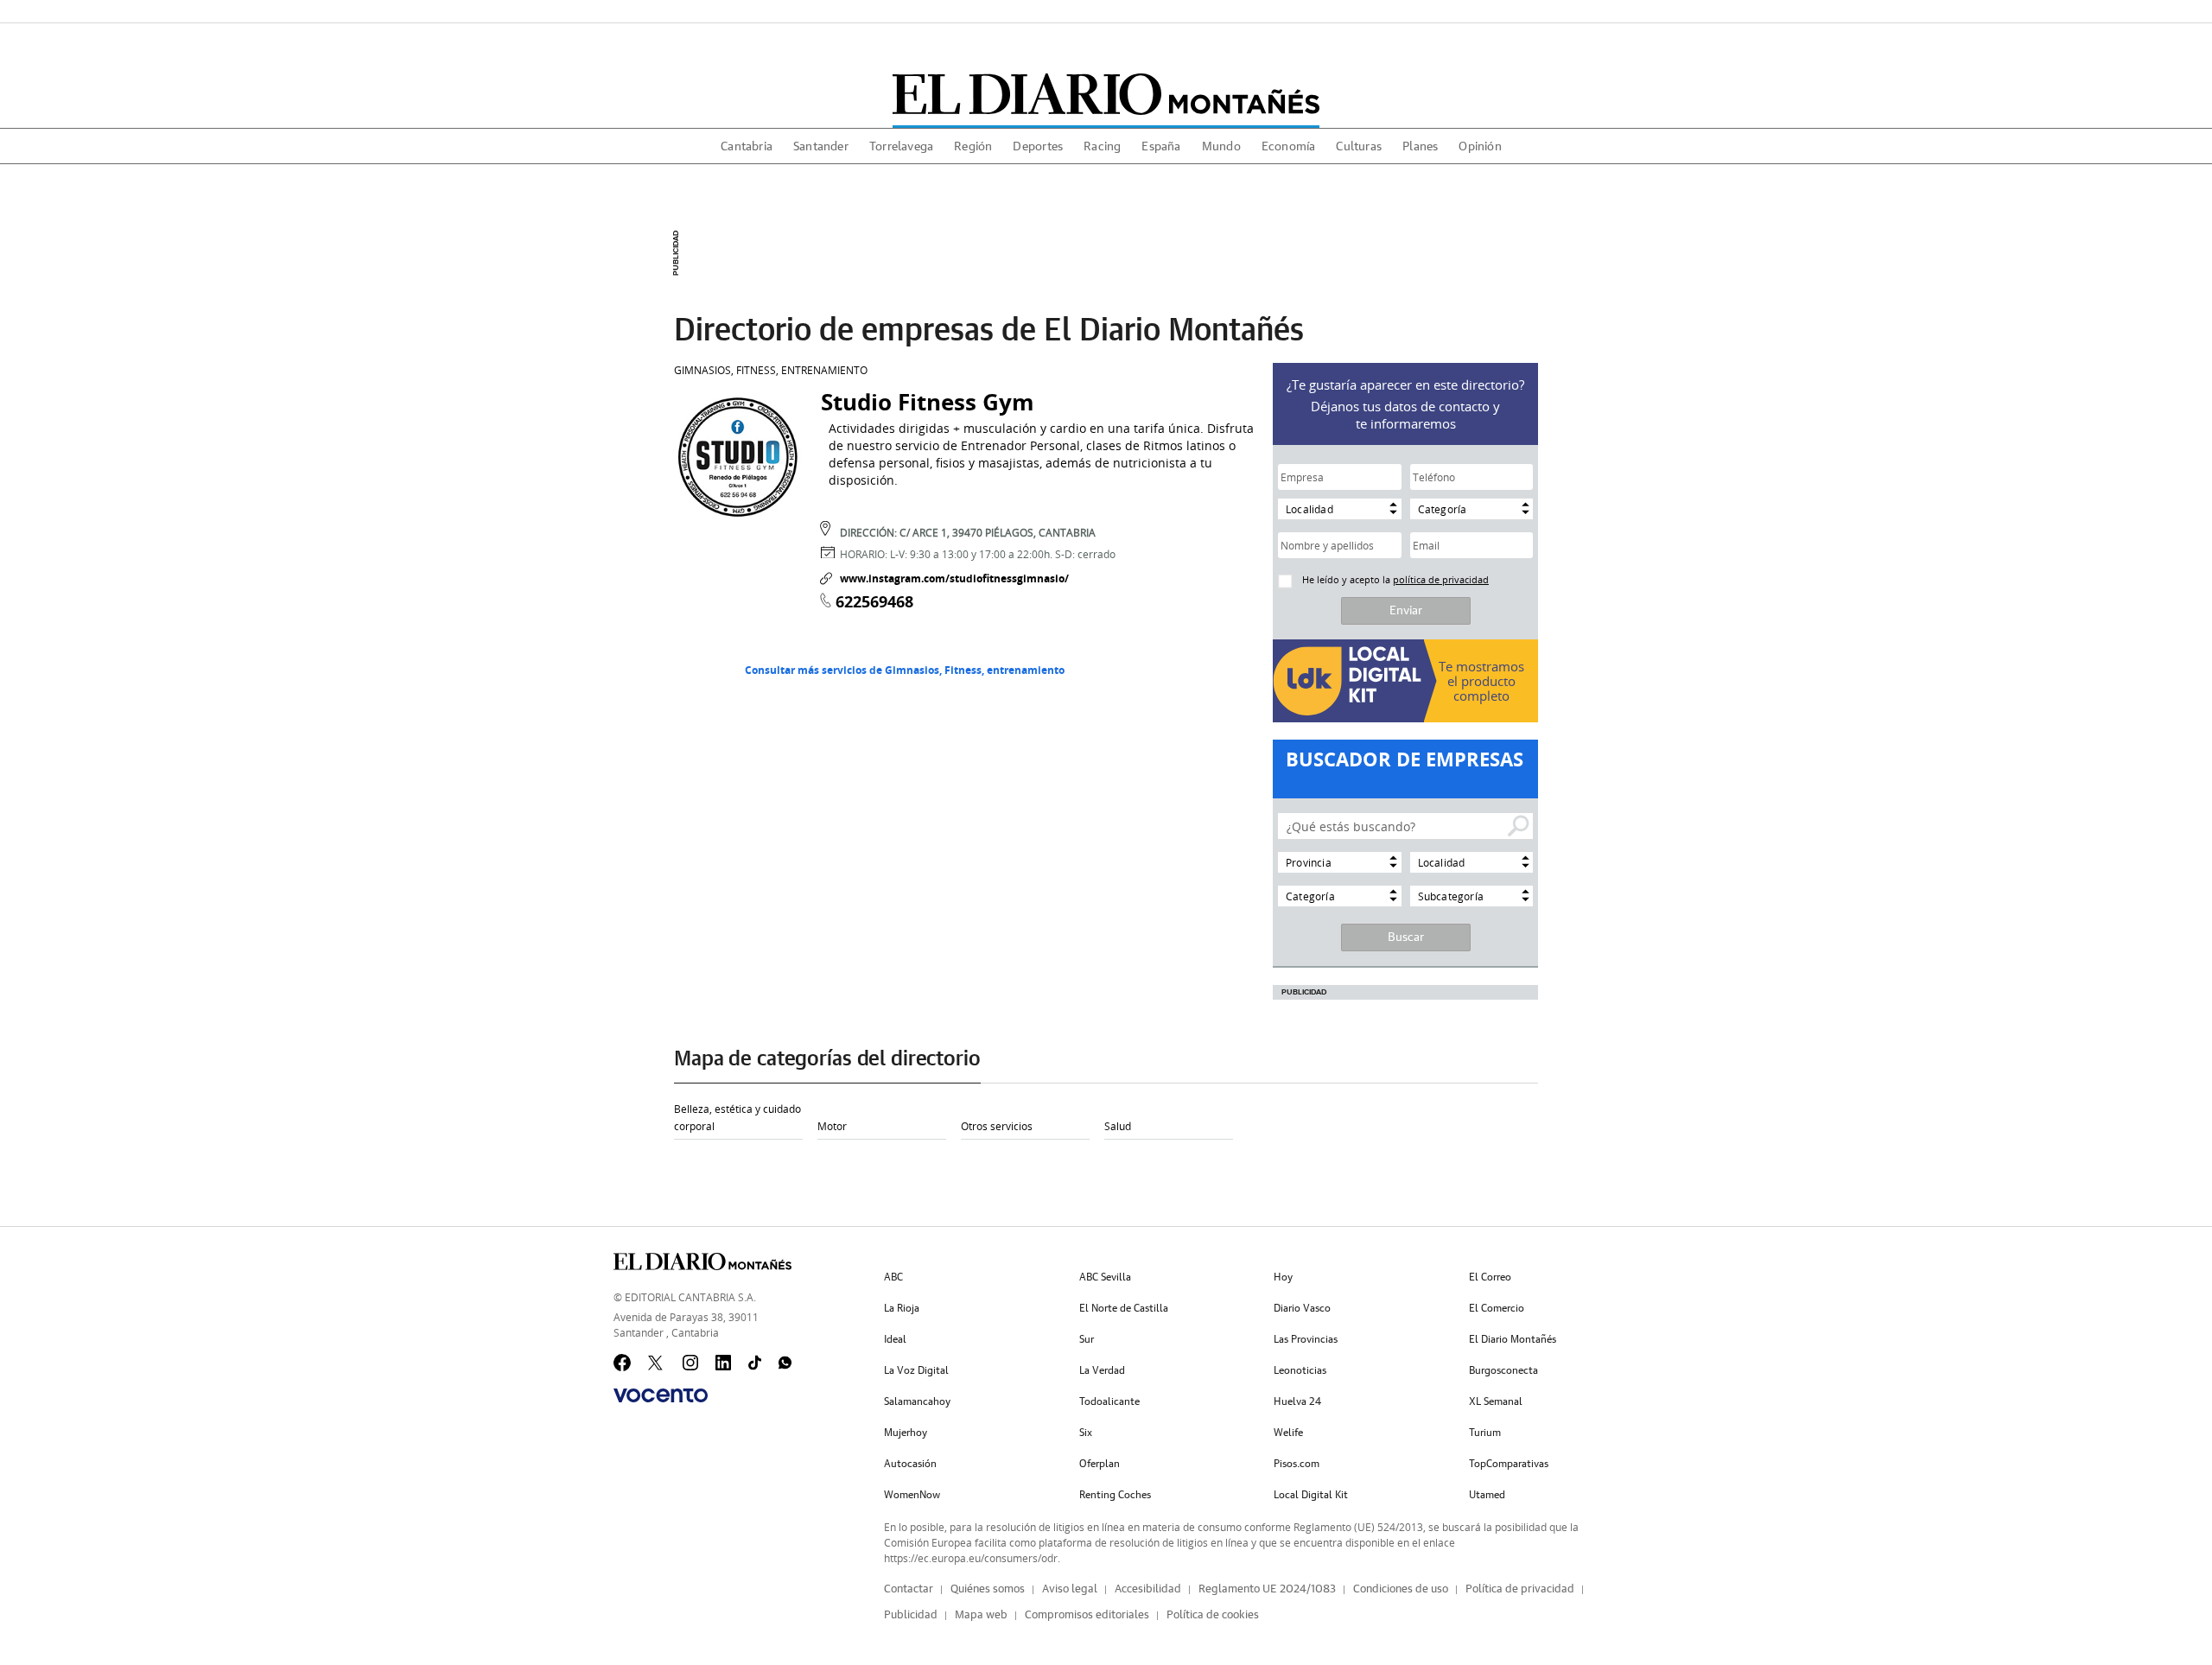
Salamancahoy (917, 1401)
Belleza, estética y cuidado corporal (737, 1117)
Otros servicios (997, 1126)
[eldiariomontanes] (1106, 94)
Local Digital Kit (1311, 1495)
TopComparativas (1509, 1464)
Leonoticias (1300, 1370)
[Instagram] (691, 1363)
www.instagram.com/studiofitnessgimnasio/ (954, 578)
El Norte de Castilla (1124, 1308)
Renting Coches (1115, 1495)
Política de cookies (1213, 1615)
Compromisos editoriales (1087, 1615)
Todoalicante (1109, 1401)
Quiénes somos (988, 1589)
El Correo (1490, 1277)
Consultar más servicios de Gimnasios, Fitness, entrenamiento (905, 670)
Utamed (1487, 1495)
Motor (832, 1126)
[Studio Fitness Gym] (739, 455)
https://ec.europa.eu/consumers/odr (971, 1558)
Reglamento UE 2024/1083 (1267, 1589)
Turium (1485, 1433)
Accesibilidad (1148, 1589)
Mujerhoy (906, 1433)
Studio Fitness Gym (928, 402)
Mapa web (981, 1615)
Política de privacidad (1520, 1589)
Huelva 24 (1297, 1401)
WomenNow (912, 1495)
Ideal (895, 1339)
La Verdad (1102, 1370)
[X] (657, 1363)
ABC (893, 1277)
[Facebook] (622, 1363)
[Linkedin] (724, 1363)
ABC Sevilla (1105, 1277)
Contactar (909, 1589)
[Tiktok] (757, 1363)
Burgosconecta (1503, 1370)
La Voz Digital (916, 1370)
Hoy (1283, 1277)
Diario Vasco (1302, 1308)
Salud (1118, 1126)
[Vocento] (661, 1395)
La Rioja (902, 1308)
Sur (1087, 1339)
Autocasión (910, 1464)
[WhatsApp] (787, 1363)
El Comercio (1497, 1308)
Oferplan (1100, 1464)
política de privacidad (1441, 579)
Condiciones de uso (1401, 1589)
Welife (1288, 1433)
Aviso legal (1070, 1589)
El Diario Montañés (1513, 1339)
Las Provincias (1306, 1339)
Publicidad (911, 1615)
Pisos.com (1297, 1464)
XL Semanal (1496, 1401)
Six (1086, 1433)
